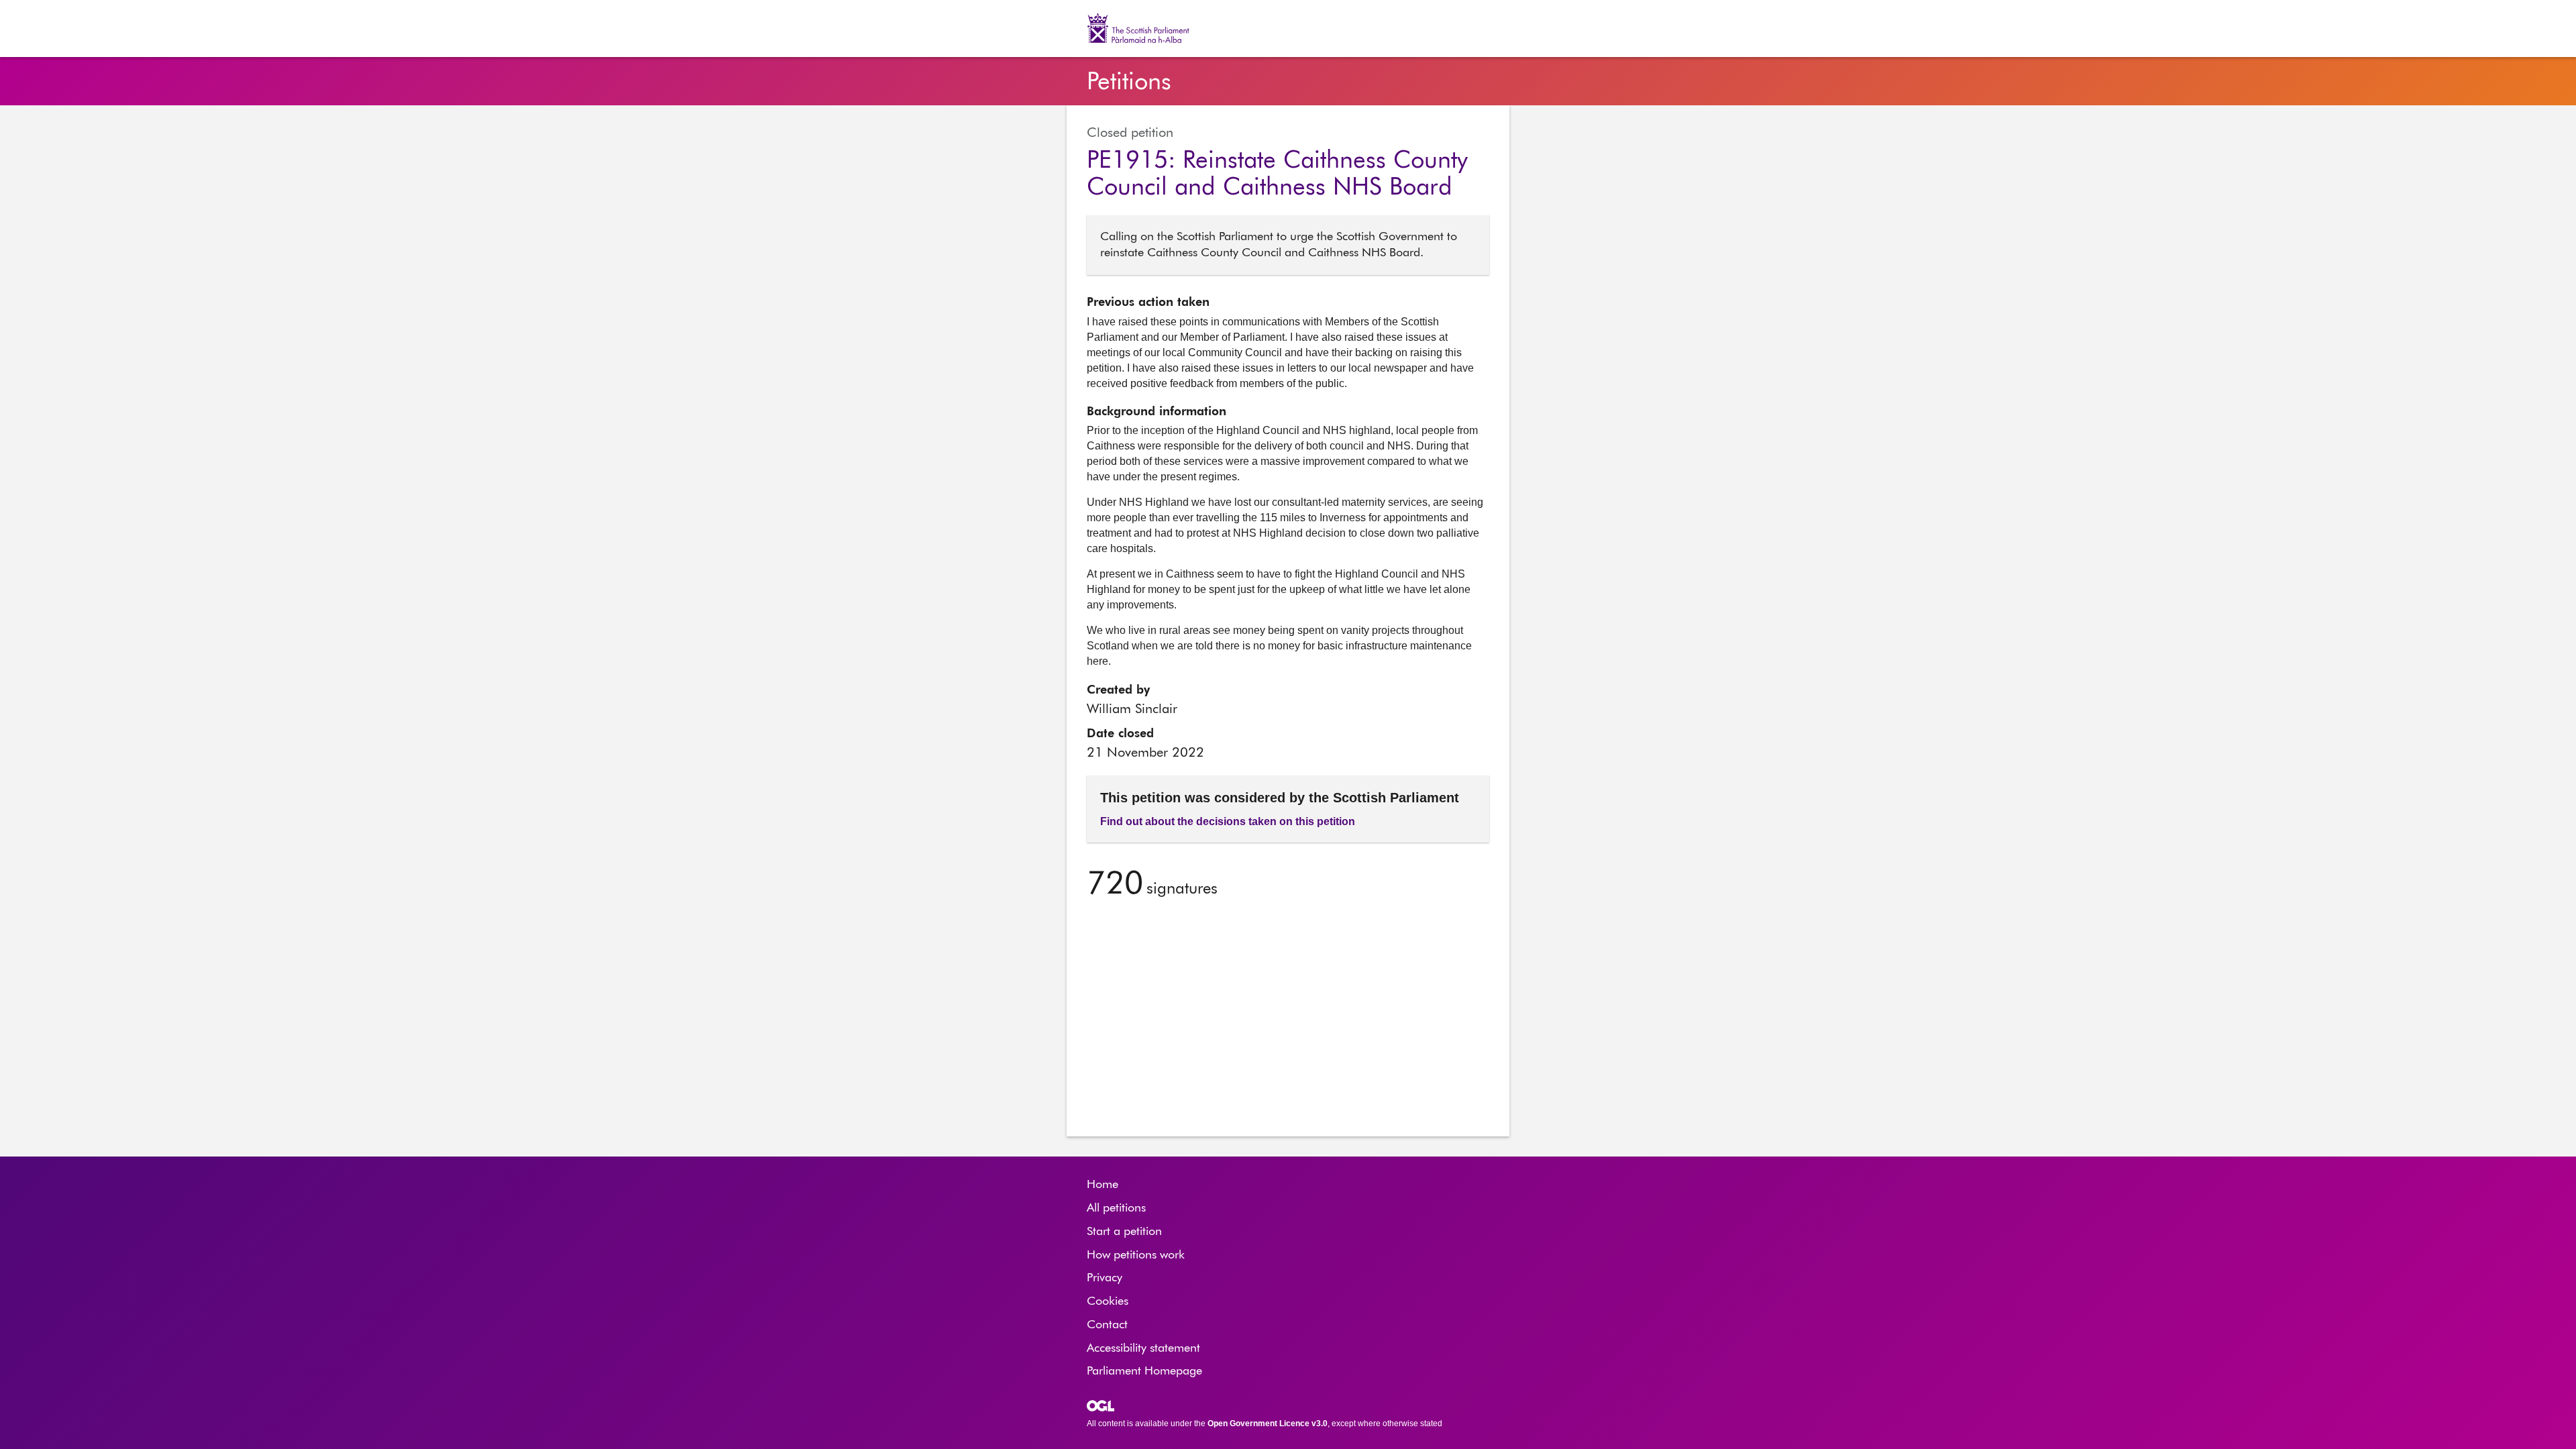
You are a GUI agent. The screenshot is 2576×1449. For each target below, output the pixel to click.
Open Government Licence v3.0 (1268, 1424)
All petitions (1116, 1208)
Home (1103, 1185)
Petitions (1129, 83)
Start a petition (1124, 1232)
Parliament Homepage (1144, 1371)
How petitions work (1136, 1255)
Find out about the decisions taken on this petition (1228, 821)
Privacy (1105, 1278)
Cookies (1108, 1301)
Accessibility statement (1143, 1348)
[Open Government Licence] (1101, 1406)
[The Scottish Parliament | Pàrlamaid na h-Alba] (1145, 28)
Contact (1107, 1325)
